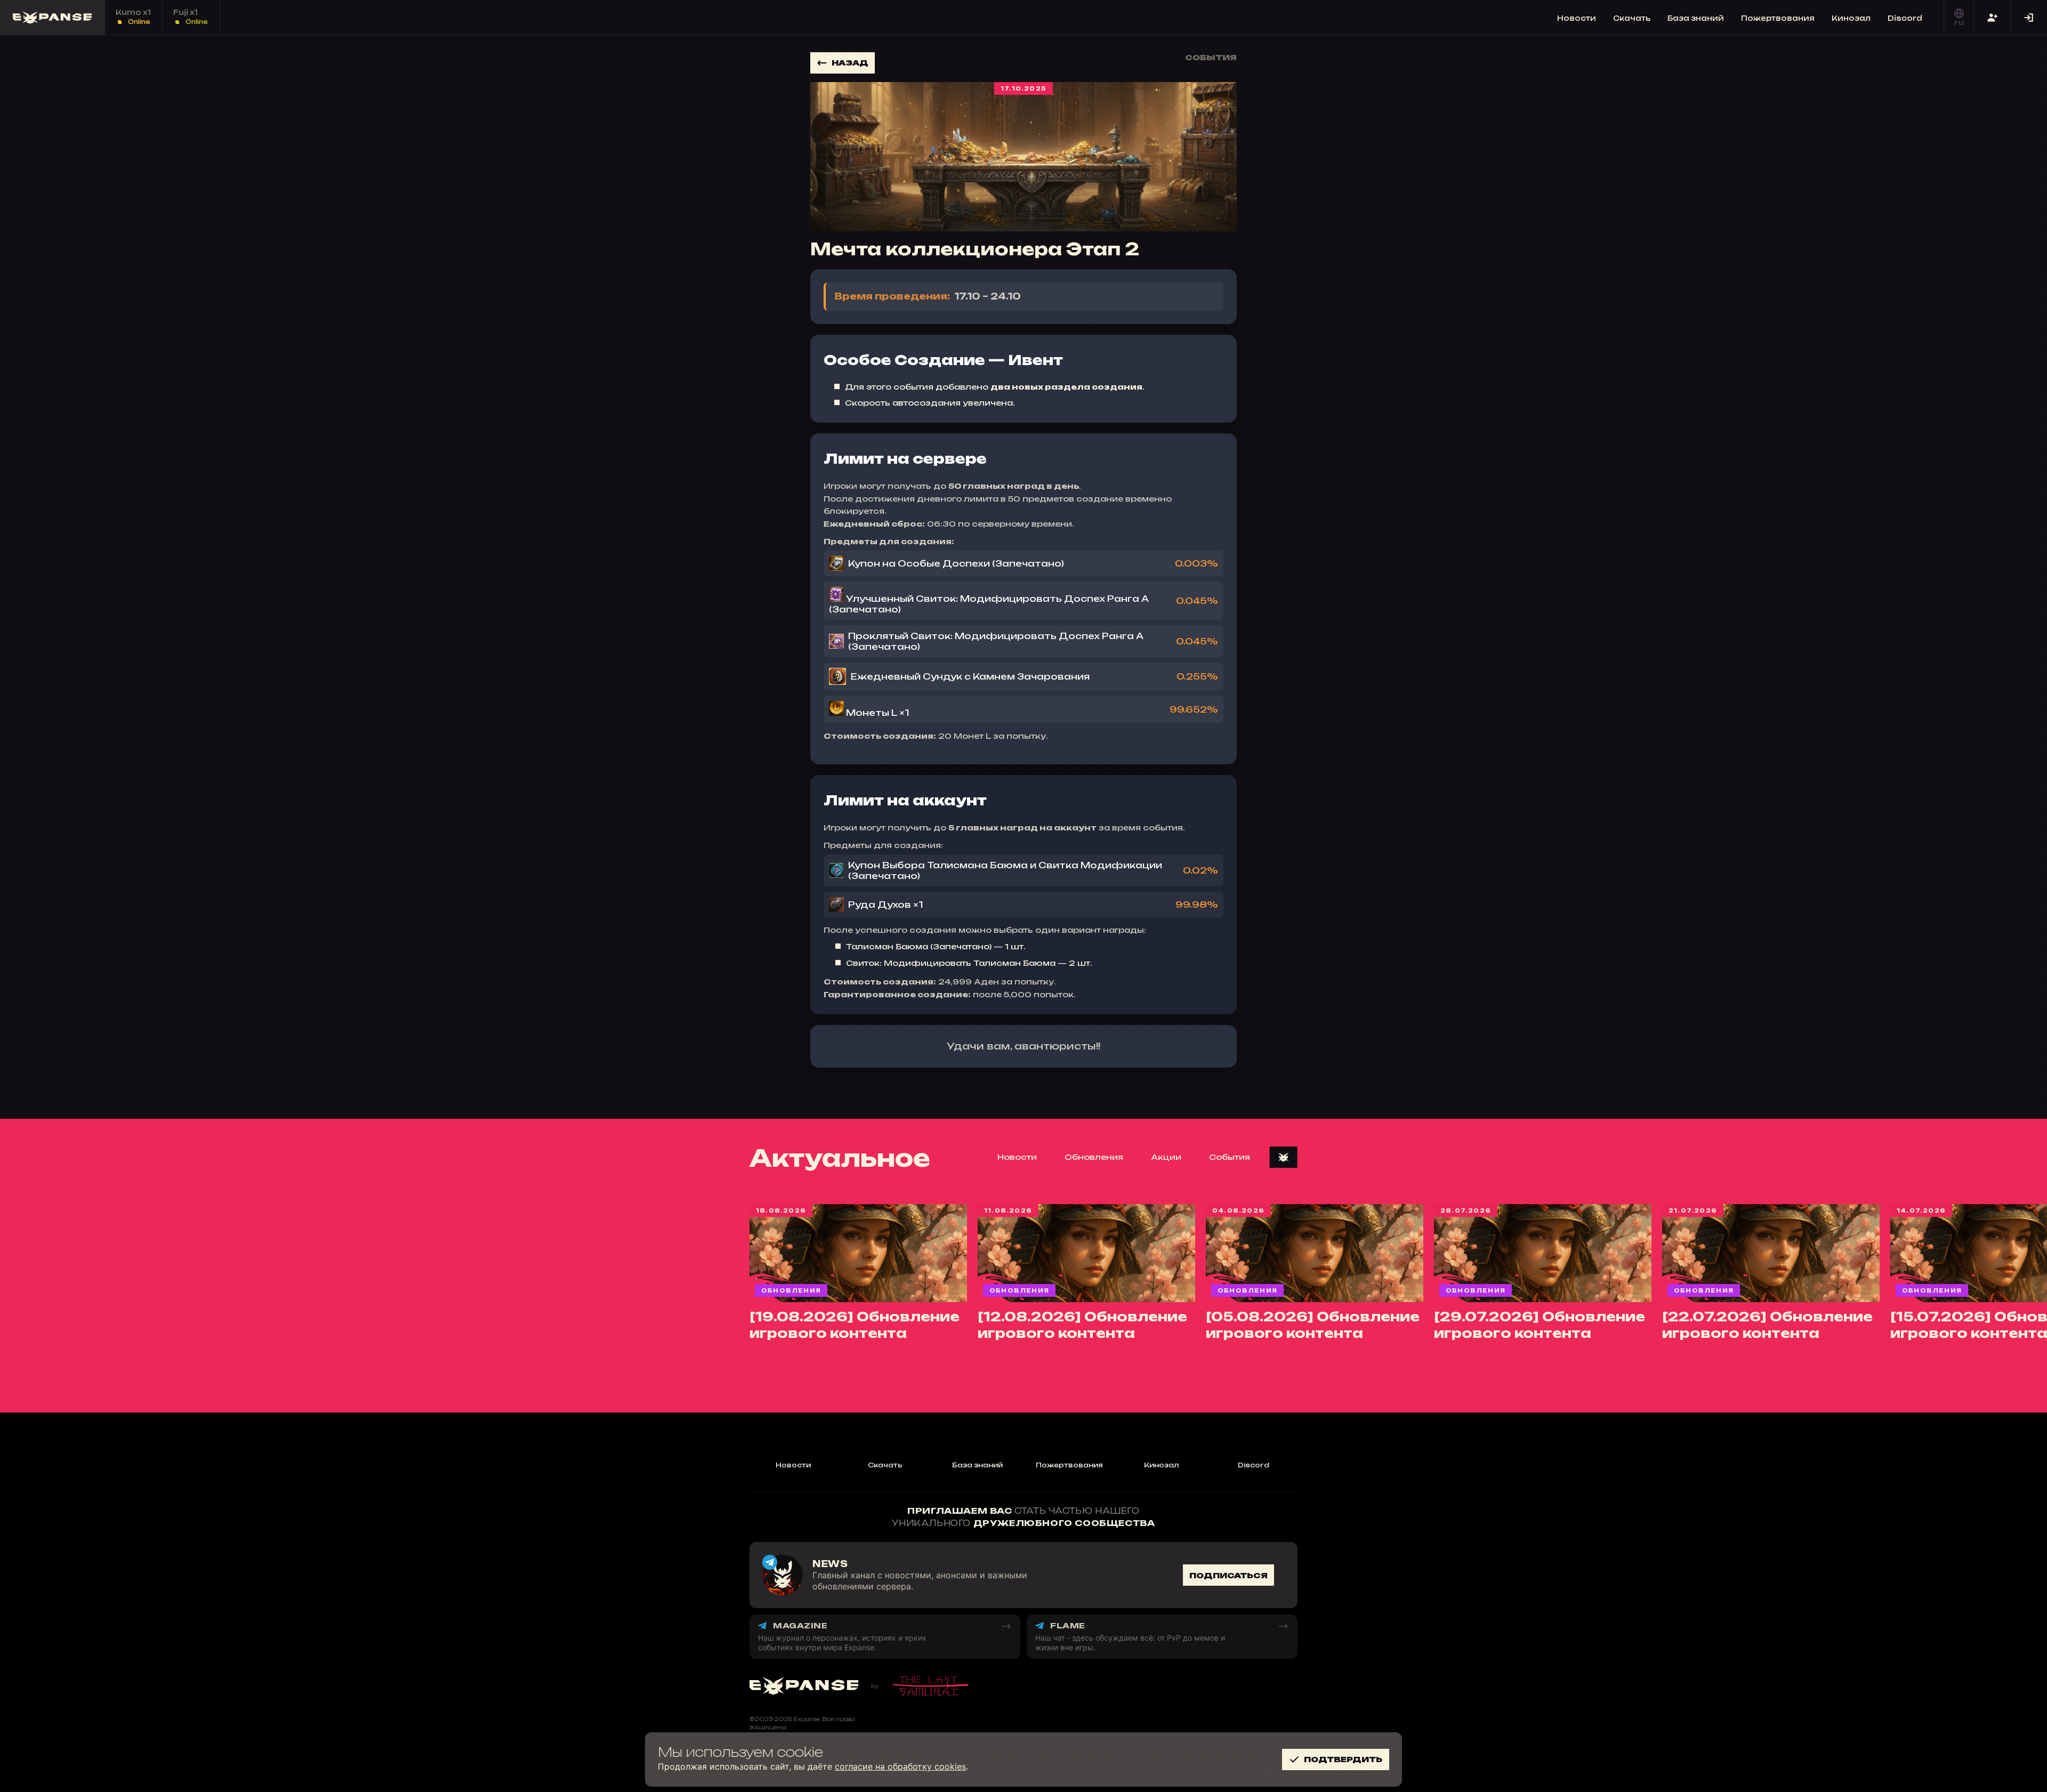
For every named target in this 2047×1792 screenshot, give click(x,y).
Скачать (1632, 18)
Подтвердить (1343, 1759)
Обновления (1094, 1157)
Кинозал (1851, 18)
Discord (1905, 18)
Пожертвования (1778, 18)
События (1230, 1157)
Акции (1166, 1157)
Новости (1577, 18)
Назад (850, 63)
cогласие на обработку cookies (900, 1766)
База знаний (1696, 18)
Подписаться (1228, 1575)
